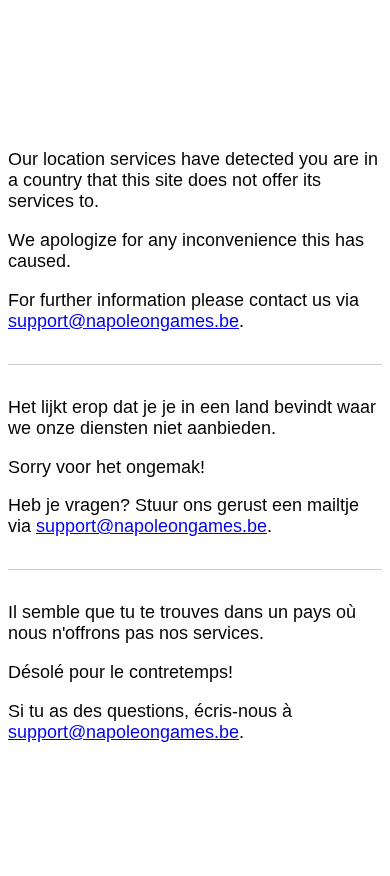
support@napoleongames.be (123, 321)
